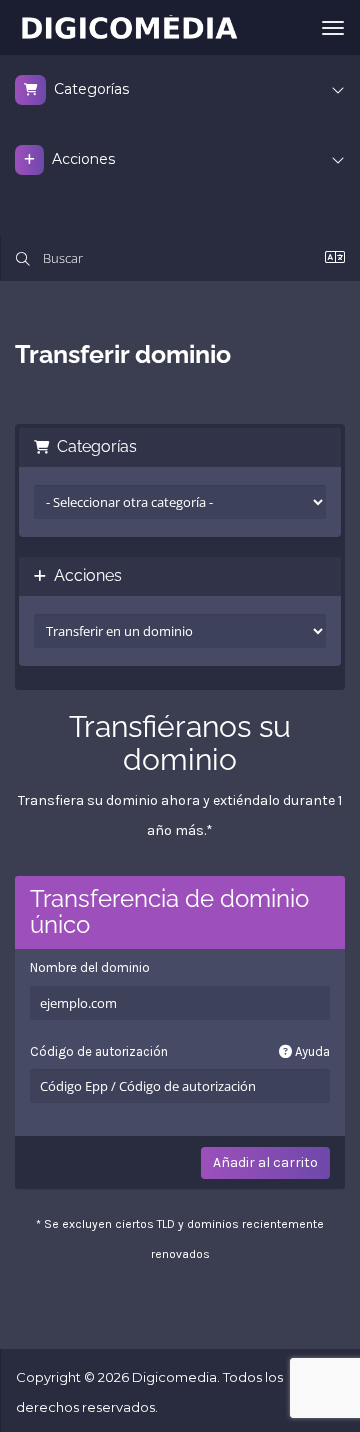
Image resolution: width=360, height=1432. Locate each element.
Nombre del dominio (90, 967)
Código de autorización (180, 1051)
